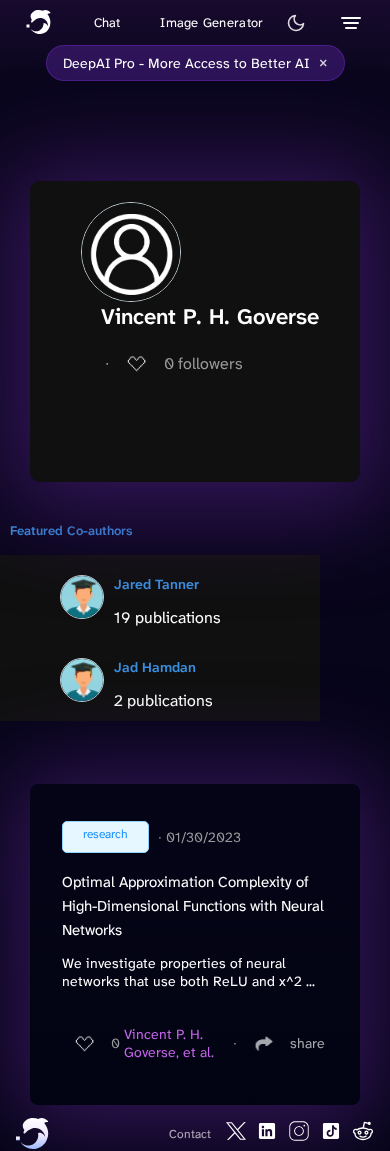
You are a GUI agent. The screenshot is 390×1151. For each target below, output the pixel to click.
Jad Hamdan (155, 667)
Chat (107, 22)
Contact (190, 1134)
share (307, 1043)
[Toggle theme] (296, 23)
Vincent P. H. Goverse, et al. (169, 1043)
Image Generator (211, 22)
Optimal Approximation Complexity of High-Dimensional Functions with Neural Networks (193, 906)
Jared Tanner (156, 584)
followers (203, 363)
